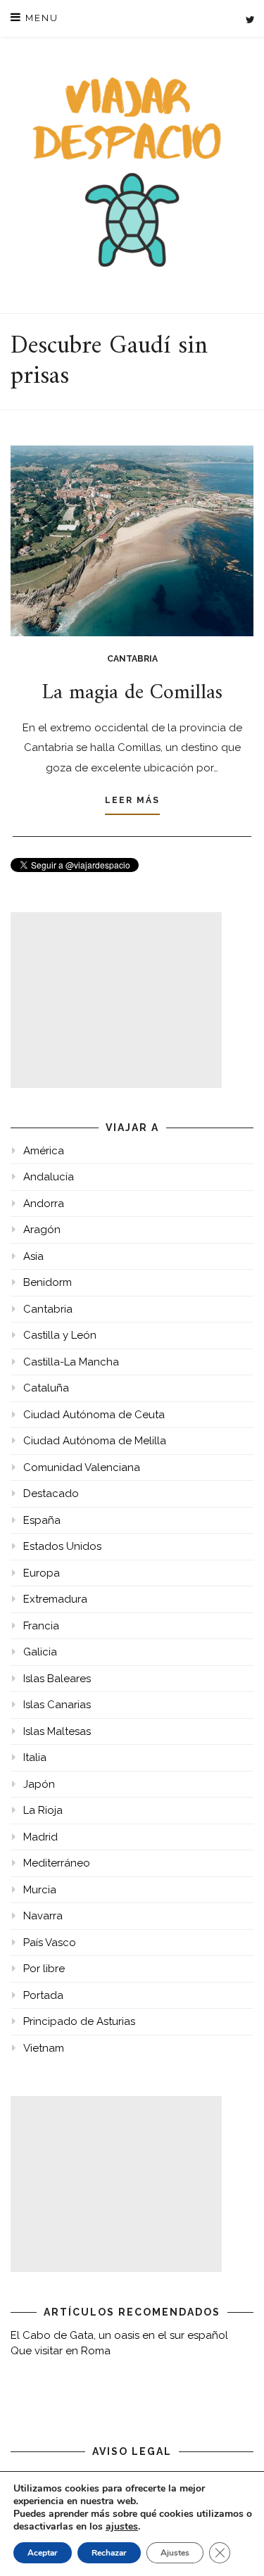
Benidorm (48, 1282)
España (42, 1520)
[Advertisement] (116, 1000)
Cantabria (132, 659)
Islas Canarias (57, 1705)
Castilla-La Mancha (71, 1362)
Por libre (44, 1969)
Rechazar (109, 2553)
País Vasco (50, 1943)
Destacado (51, 1494)
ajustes (122, 2527)
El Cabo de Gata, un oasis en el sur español (119, 2335)
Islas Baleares (57, 1679)
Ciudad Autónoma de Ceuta (94, 1415)
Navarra (43, 1916)
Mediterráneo (57, 1863)
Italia (35, 1757)
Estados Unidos (62, 1546)
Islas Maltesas (57, 1731)
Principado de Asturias (79, 2021)
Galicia (40, 1652)
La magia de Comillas (132, 693)
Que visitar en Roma (61, 2351)
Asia (33, 1256)
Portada (43, 1995)
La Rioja (43, 1810)
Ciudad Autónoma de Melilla (95, 1441)
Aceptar (43, 2553)
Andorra (44, 1204)
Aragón (42, 1230)
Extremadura (55, 1599)
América (44, 1151)
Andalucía (49, 1177)
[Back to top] (234, 2546)
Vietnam (44, 2048)
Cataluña (46, 1388)
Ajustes (175, 2553)
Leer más (132, 800)
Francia (41, 1626)
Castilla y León (60, 1335)
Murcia (40, 1890)
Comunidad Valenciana (82, 1467)
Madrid (40, 1837)
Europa (42, 1573)
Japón (39, 1784)
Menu (40, 18)
